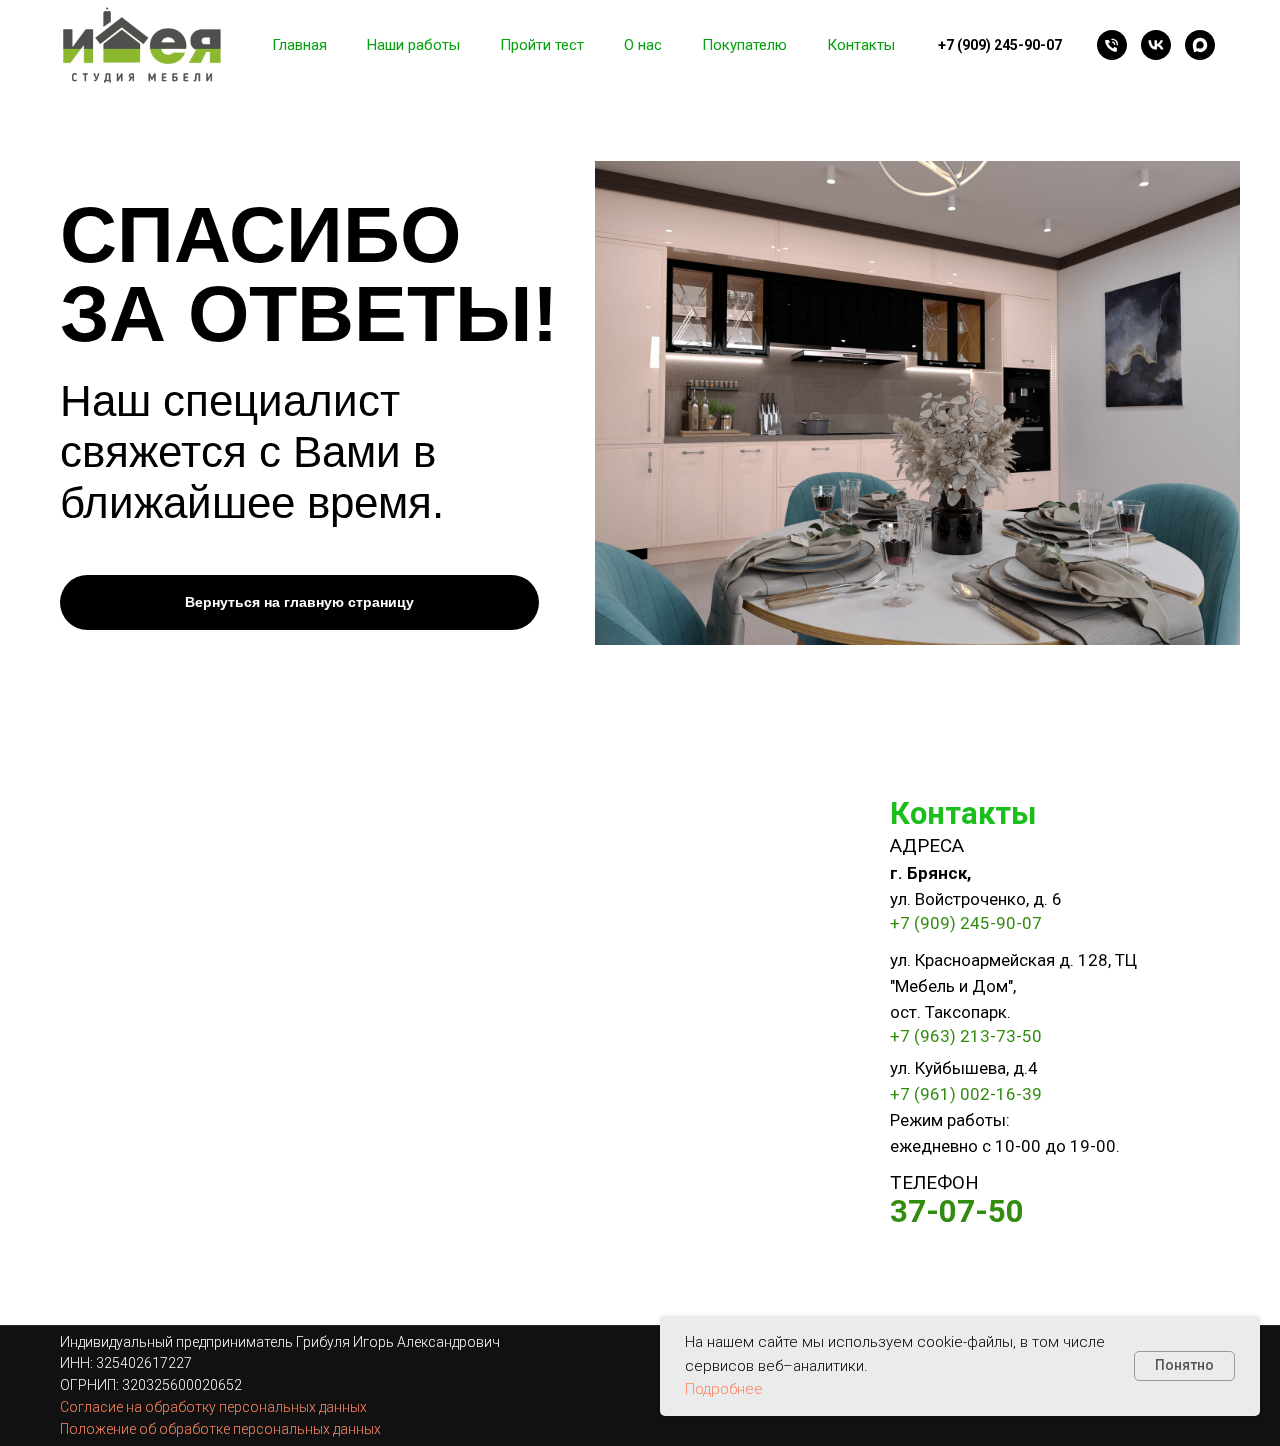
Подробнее (724, 1389)
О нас (643, 45)
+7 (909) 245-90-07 (966, 923)
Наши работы (413, 45)
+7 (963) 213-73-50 (966, 1036)
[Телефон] (1112, 45)
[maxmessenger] (1200, 45)
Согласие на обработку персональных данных (213, 1407)
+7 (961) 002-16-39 (966, 1094)
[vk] (1156, 45)
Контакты (861, 45)
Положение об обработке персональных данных (220, 1429)
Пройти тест (542, 45)
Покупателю (744, 45)
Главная (299, 45)
